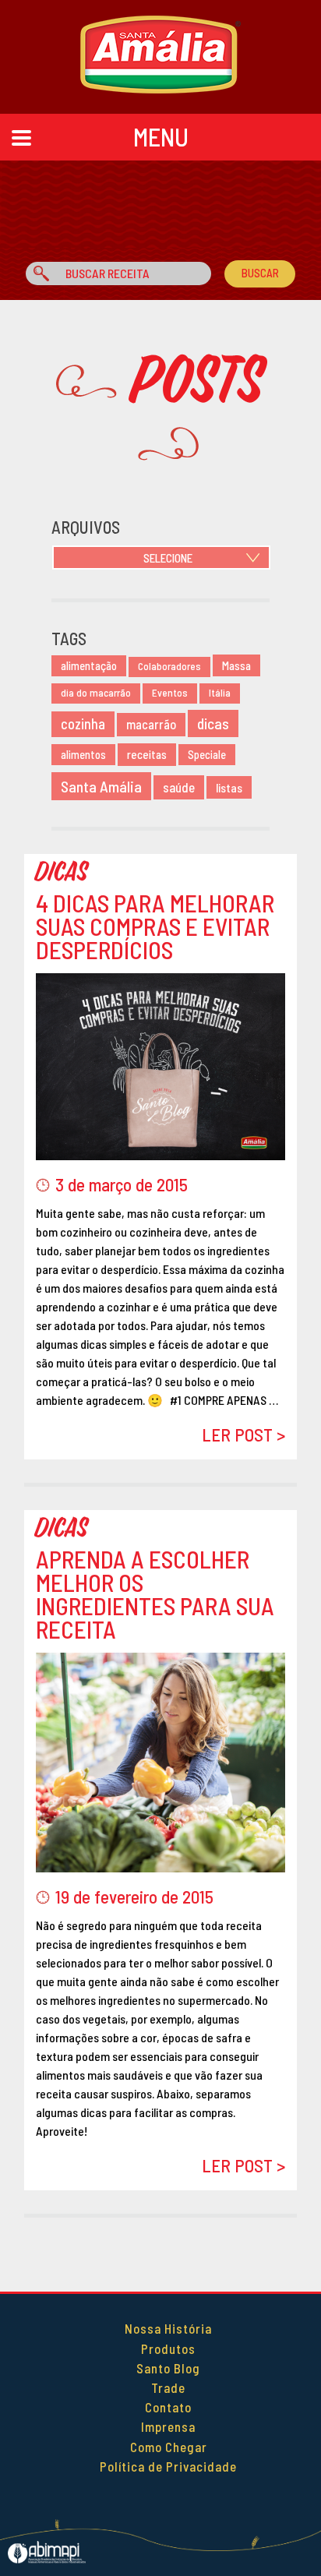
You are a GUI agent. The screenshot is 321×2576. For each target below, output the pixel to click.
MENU (161, 136)
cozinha (83, 724)
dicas (213, 723)
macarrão (151, 724)
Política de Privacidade (168, 2466)
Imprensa (168, 2426)
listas (229, 787)
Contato (168, 2407)
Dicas (62, 872)
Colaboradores (169, 666)
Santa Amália (101, 786)
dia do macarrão (96, 693)
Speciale (207, 755)
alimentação (89, 666)
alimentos (83, 755)
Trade (168, 2387)
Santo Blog (168, 2368)
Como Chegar (169, 2447)
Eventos (170, 693)
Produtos (168, 2348)
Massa (236, 665)
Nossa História (168, 2328)
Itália (220, 693)
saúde (179, 787)
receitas (147, 754)
